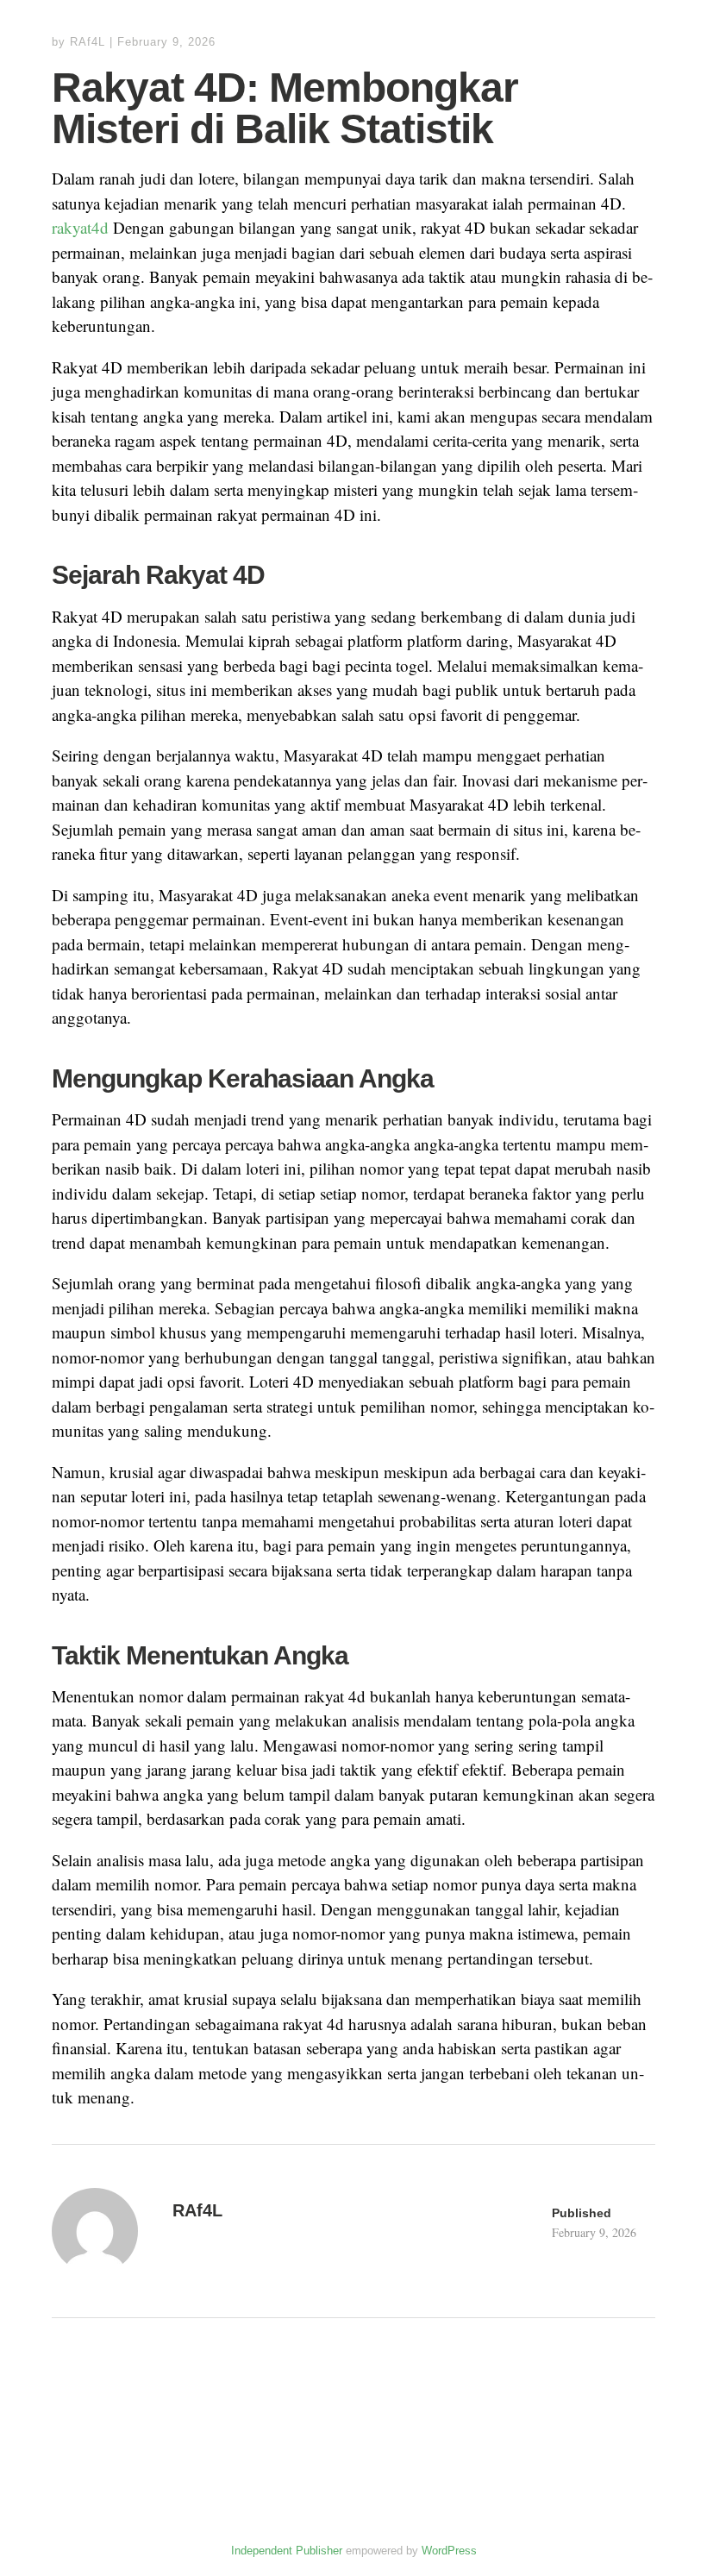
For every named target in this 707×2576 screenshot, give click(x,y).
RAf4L (88, 42)
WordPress (449, 2551)
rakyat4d (80, 227)
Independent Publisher (287, 2551)
